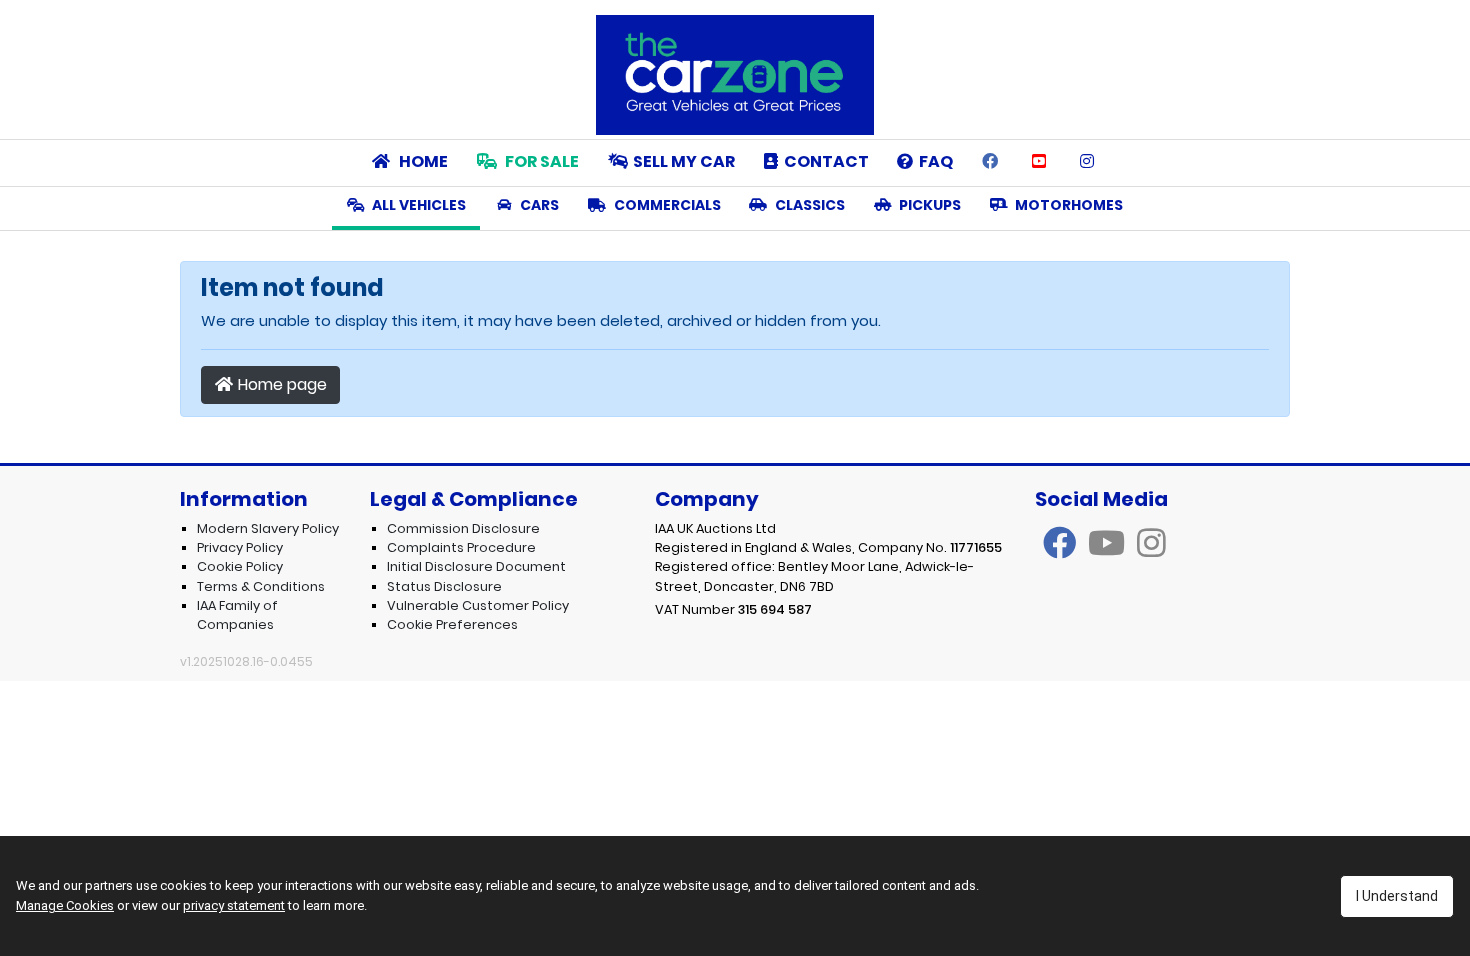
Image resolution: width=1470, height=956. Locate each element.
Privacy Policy (240, 547)
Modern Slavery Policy (268, 528)
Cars (538, 205)
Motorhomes (1067, 205)
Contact (823, 161)
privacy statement (234, 905)
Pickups (928, 205)
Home (422, 161)
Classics (808, 205)
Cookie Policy (240, 566)
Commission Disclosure (463, 528)
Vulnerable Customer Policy (478, 605)
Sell (684, 161)
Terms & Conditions (261, 586)
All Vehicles (417, 205)
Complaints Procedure (461, 547)
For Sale (540, 161)
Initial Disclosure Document (476, 566)
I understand (1397, 896)
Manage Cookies (65, 905)
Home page (280, 384)
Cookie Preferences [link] (452, 624)
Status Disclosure (444, 586)
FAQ (933, 161)
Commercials (666, 205)
